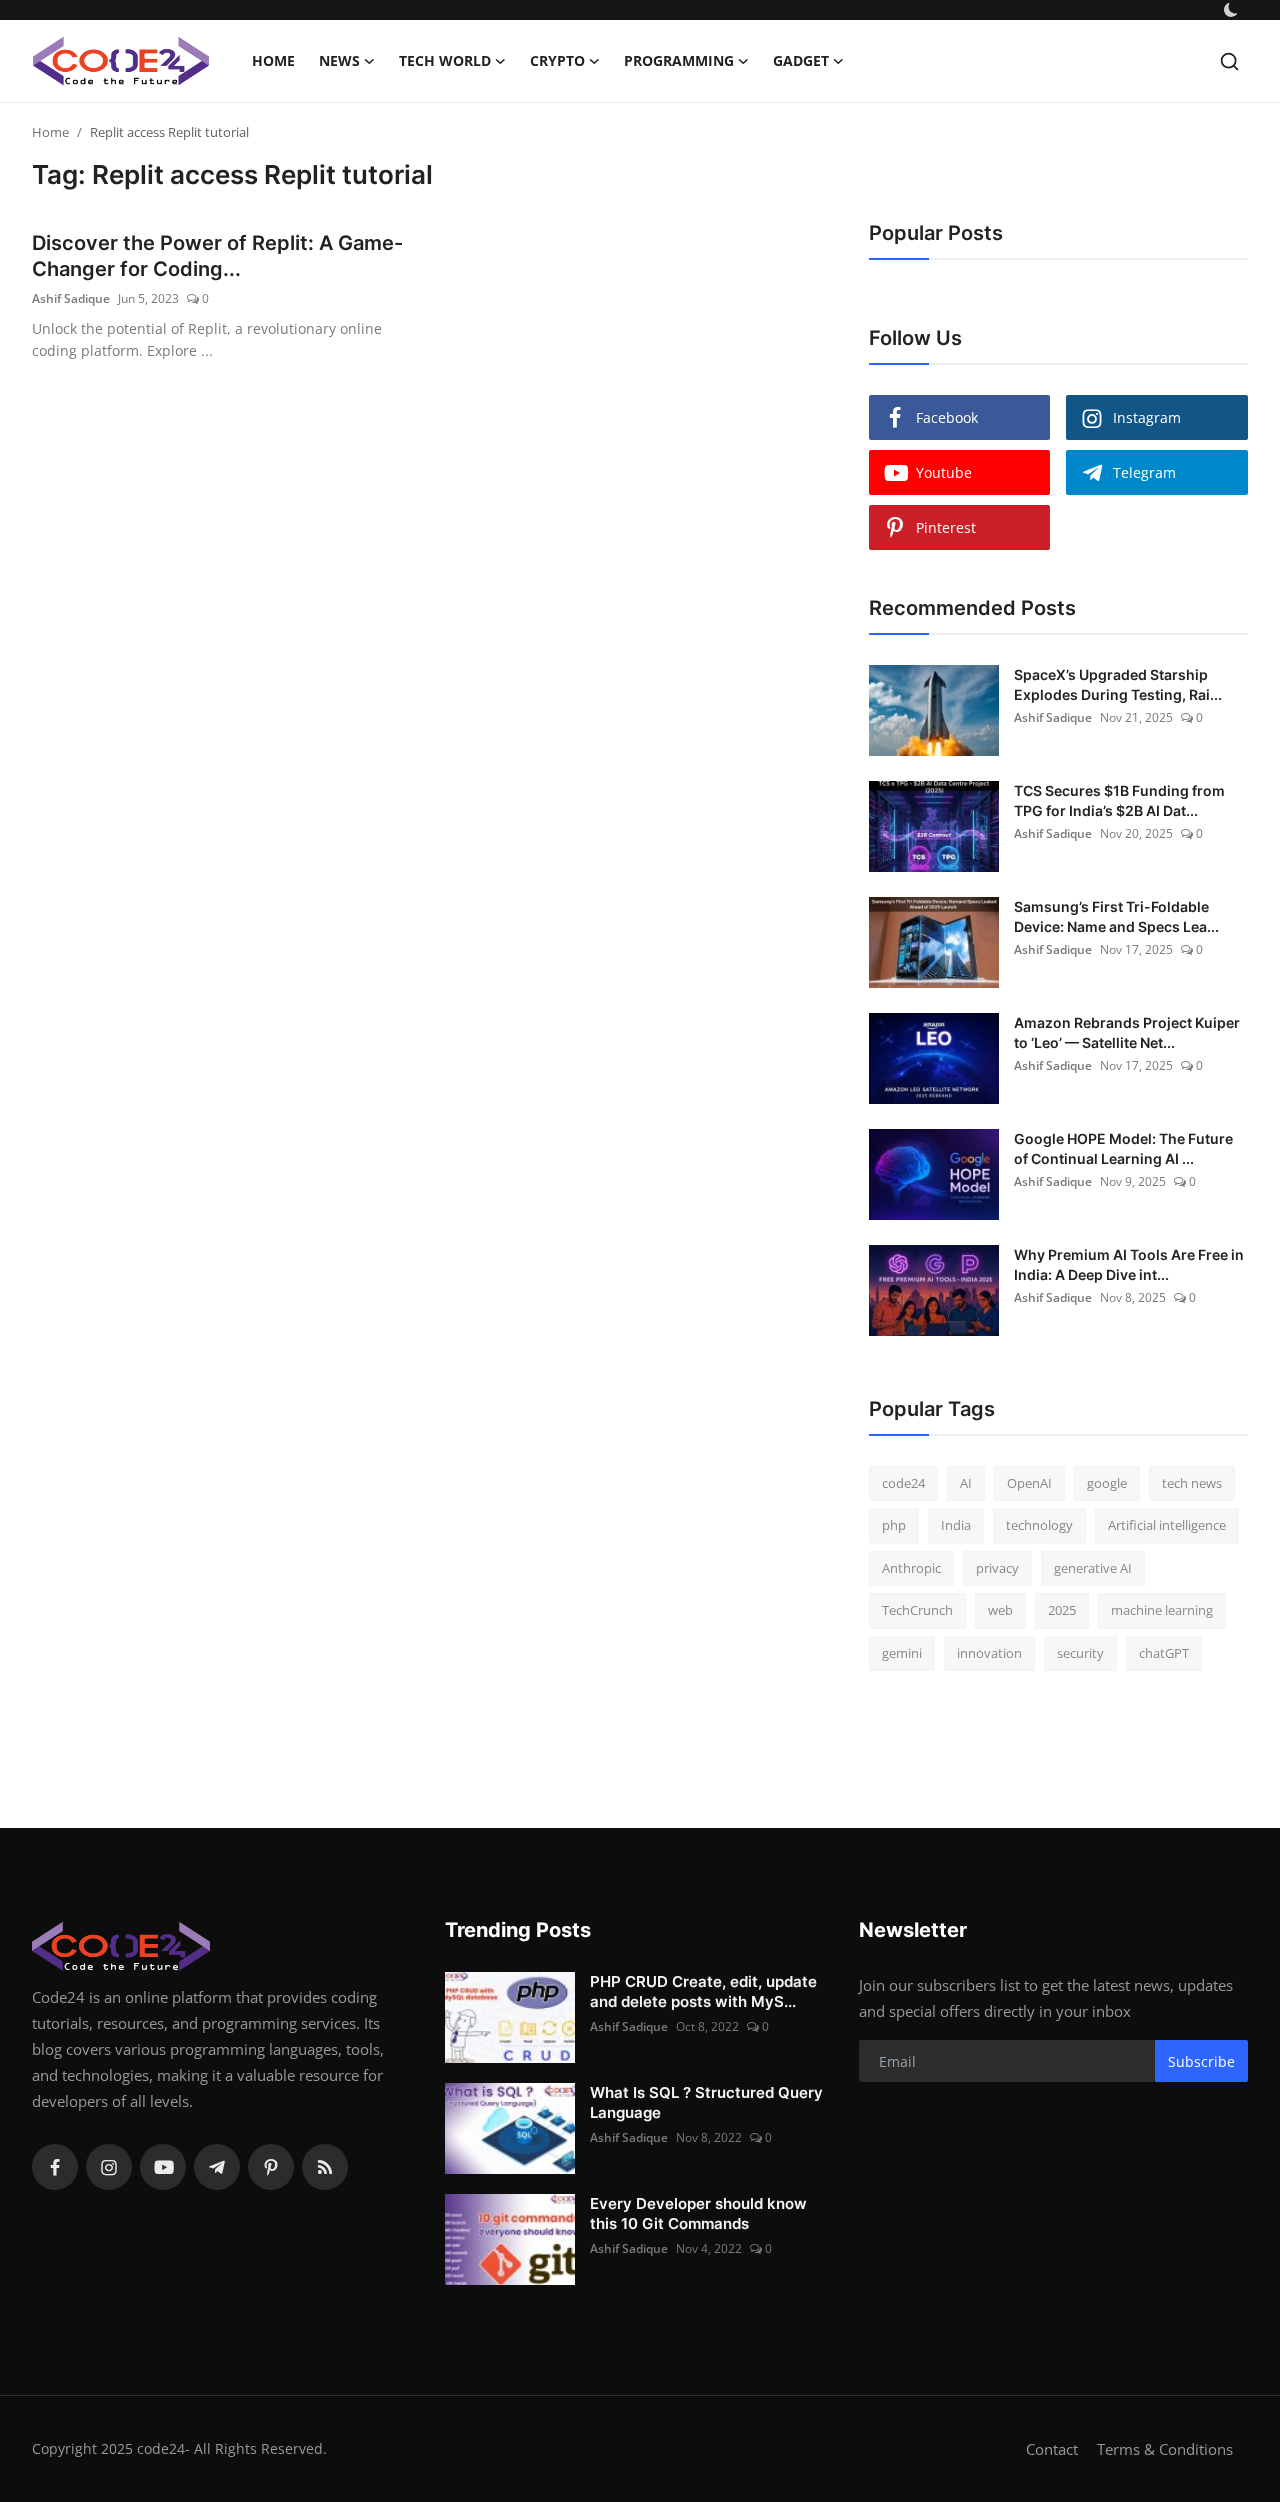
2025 (1062, 1610)
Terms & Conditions (1165, 2449)
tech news (1192, 1483)
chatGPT (1164, 1653)
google (1107, 1483)
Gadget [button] (801, 60)
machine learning (1162, 1610)
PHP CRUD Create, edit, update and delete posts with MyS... (703, 1991)
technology (1039, 1525)
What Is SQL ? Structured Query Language (706, 2102)
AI (966, 1483)
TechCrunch (917, 1610)
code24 (903, 1483)
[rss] (325, 2167)
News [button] (339, 60)
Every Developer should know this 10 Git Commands (698, 2213)
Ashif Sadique (71, 298)
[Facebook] (55, 2167)
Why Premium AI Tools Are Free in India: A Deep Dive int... (1129, 1264)
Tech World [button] (445, 60)
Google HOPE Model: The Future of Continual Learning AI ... (1123, 1148)
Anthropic (911, 1568)
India (956, 1525)
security (1080, 1653)
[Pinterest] (271, 2167)
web (1000, 1610)
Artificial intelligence (1167, 1525)
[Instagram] (109, 2167)
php (894, 1525)
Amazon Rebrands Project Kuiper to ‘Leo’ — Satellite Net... (1127, 1032)
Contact (1052, 2449)
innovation (989, 1653)
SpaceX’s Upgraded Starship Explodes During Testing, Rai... (1118, 684)
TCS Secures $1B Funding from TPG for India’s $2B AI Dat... (1119, 800)
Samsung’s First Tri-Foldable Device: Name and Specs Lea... (1116, 916)
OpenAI (1029, 1483)
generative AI (1093, 1568)
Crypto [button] (557, 60)
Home (273, 60)
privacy (997, 1568)
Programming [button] (679, 60)
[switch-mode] (1233, 10)
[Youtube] (163, 2167)
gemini (902, 1653)
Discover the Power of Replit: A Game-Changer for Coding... (217, 256)
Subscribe (1201, 2061)
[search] (1229, 61)
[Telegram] (217, 2167)
